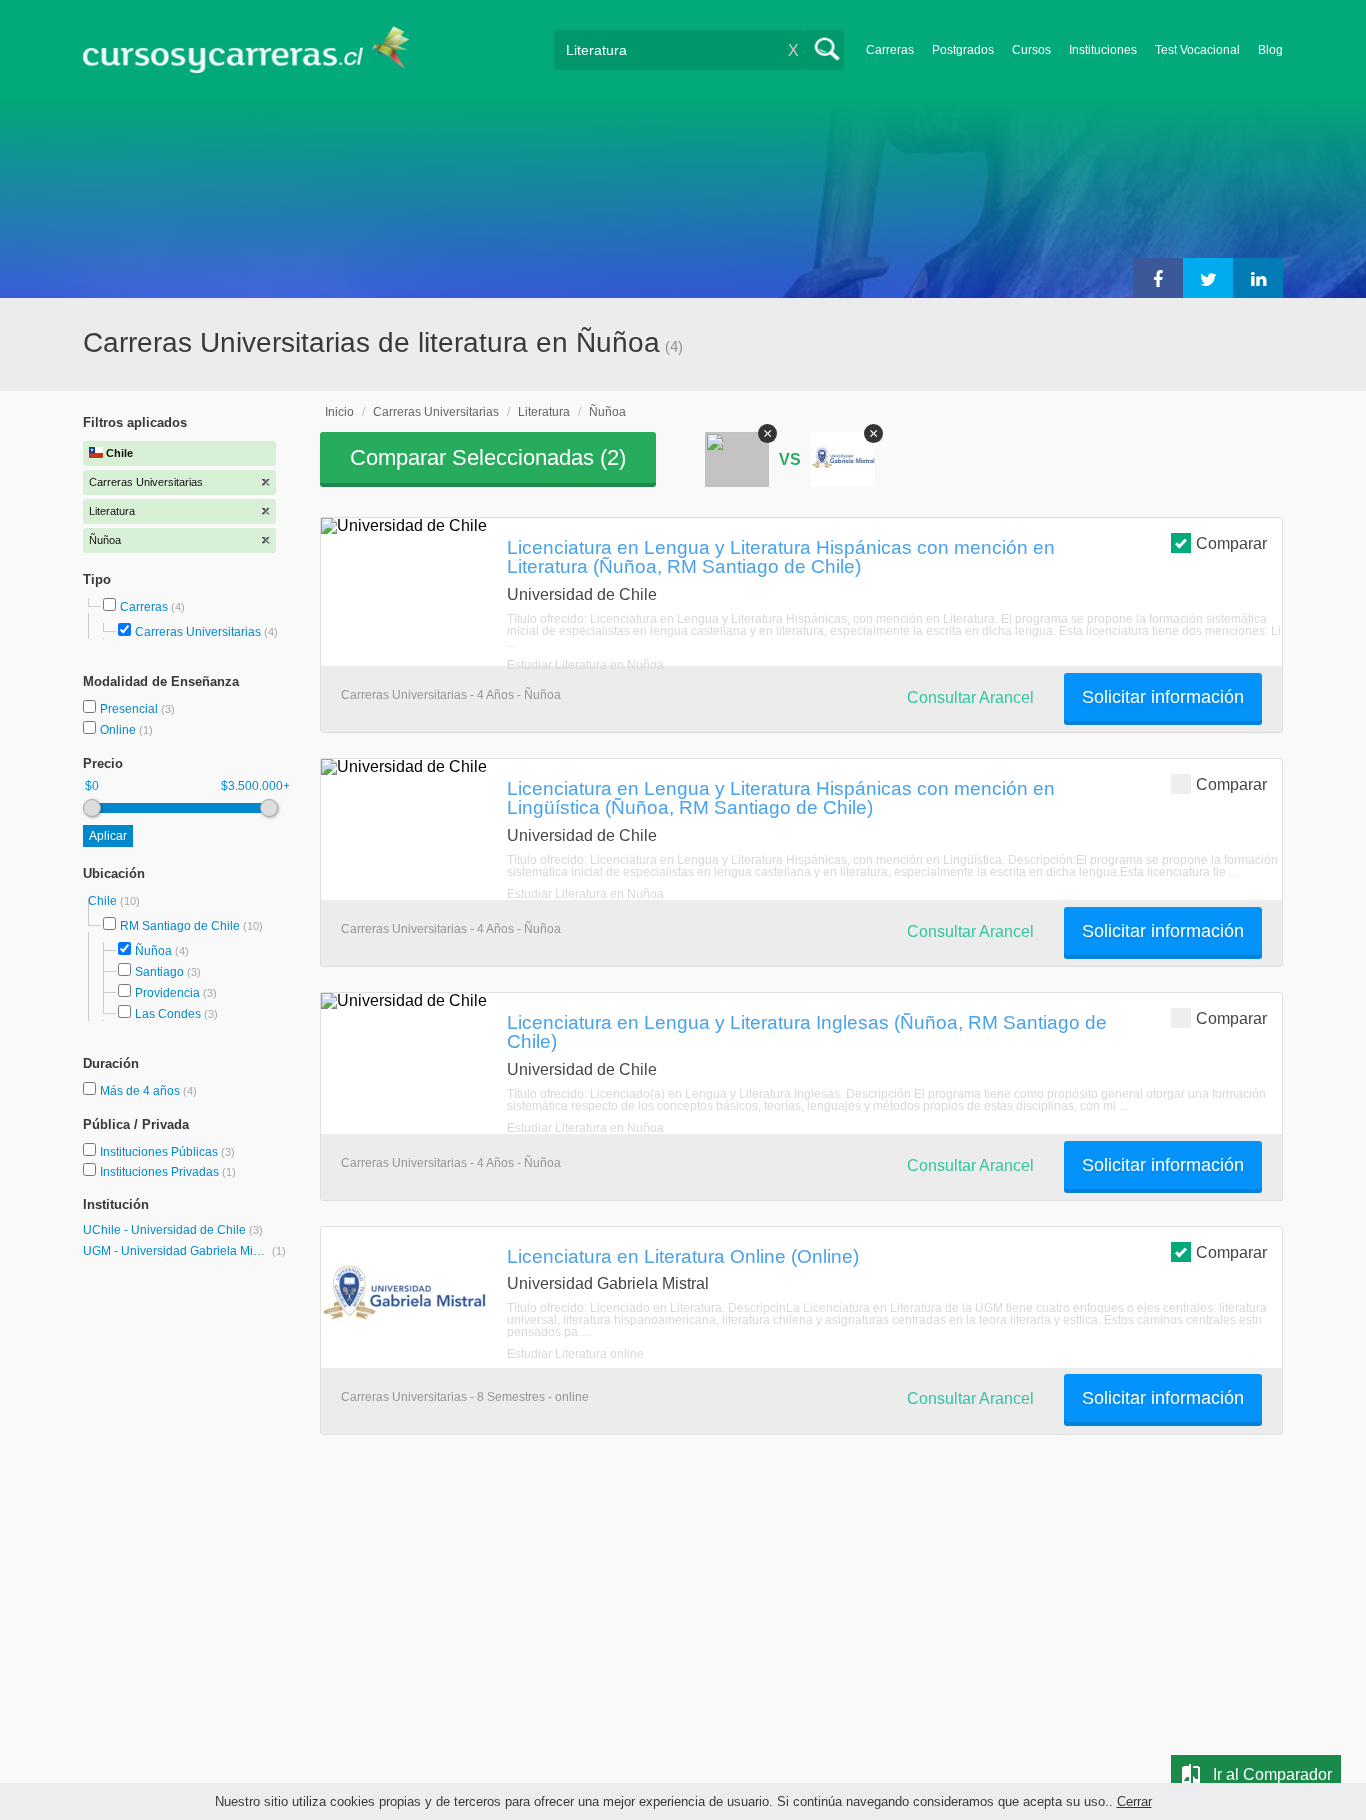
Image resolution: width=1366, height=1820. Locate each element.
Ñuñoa (153, 951)
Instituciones (1103, 50)
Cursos (1031, 50)
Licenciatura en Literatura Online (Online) (683, 1256)
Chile (104, 901)
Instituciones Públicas (167, 1152)
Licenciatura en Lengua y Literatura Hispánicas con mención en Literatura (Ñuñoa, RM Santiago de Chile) (781, 556)
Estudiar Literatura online (575, 1354)
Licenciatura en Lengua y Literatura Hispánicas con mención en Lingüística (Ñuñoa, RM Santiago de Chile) (781, 797)
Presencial (130, 709)
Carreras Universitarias (198, 632)
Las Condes (168, 1014)
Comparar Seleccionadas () (488, 457)
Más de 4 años (141, 1091)
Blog (1270, 50)
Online (119, 730)
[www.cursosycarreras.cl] (258, 49)
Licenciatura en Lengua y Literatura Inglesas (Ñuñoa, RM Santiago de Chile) (807, 1031)
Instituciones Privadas (168, 1172)
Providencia (167, 993)
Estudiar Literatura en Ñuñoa (585, 665)
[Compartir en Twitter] (1208, 278)
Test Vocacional (1197, 50)
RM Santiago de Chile (180, 926)
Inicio (339, 412)
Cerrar (1134, 1801)
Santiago (159, 972)
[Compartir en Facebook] (1158, 278)
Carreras (890, 50)
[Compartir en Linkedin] (1258, 278)
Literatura (544, 412)
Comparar (1231, 543)
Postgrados (963, 50)
